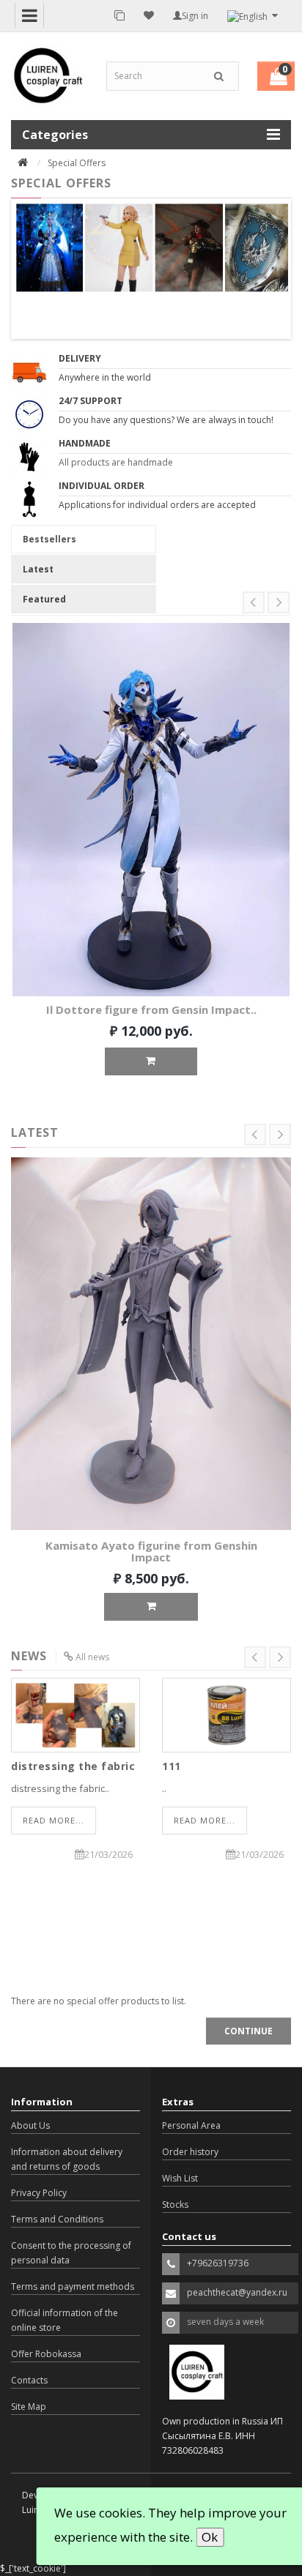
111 (172, 1766)
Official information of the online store (65, 2320)
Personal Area (191, 2125)
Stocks (175, 2204)
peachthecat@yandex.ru (237, 2292)
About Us (30, 2125)
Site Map (29, 2407)
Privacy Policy (39, 2193)
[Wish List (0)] (149, 15)
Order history (190, 2152)
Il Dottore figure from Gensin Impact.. (151, 1009)
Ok (210, 2537)
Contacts (29, 2380)
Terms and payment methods (73, 2286)
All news (92, 1657)
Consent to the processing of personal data (71, 2253)
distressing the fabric (73, 1766)
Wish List (180, 2178)
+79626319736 (218, 2263)
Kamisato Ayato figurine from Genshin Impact (151, 1552)
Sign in (195, 16)
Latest (38, 569)
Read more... (54, 1820)
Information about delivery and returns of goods (67, 2159)
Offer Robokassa (46, 2354)
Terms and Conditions (57, 2219)
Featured (44, 599)
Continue (248, 2031)
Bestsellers (49, 539)
